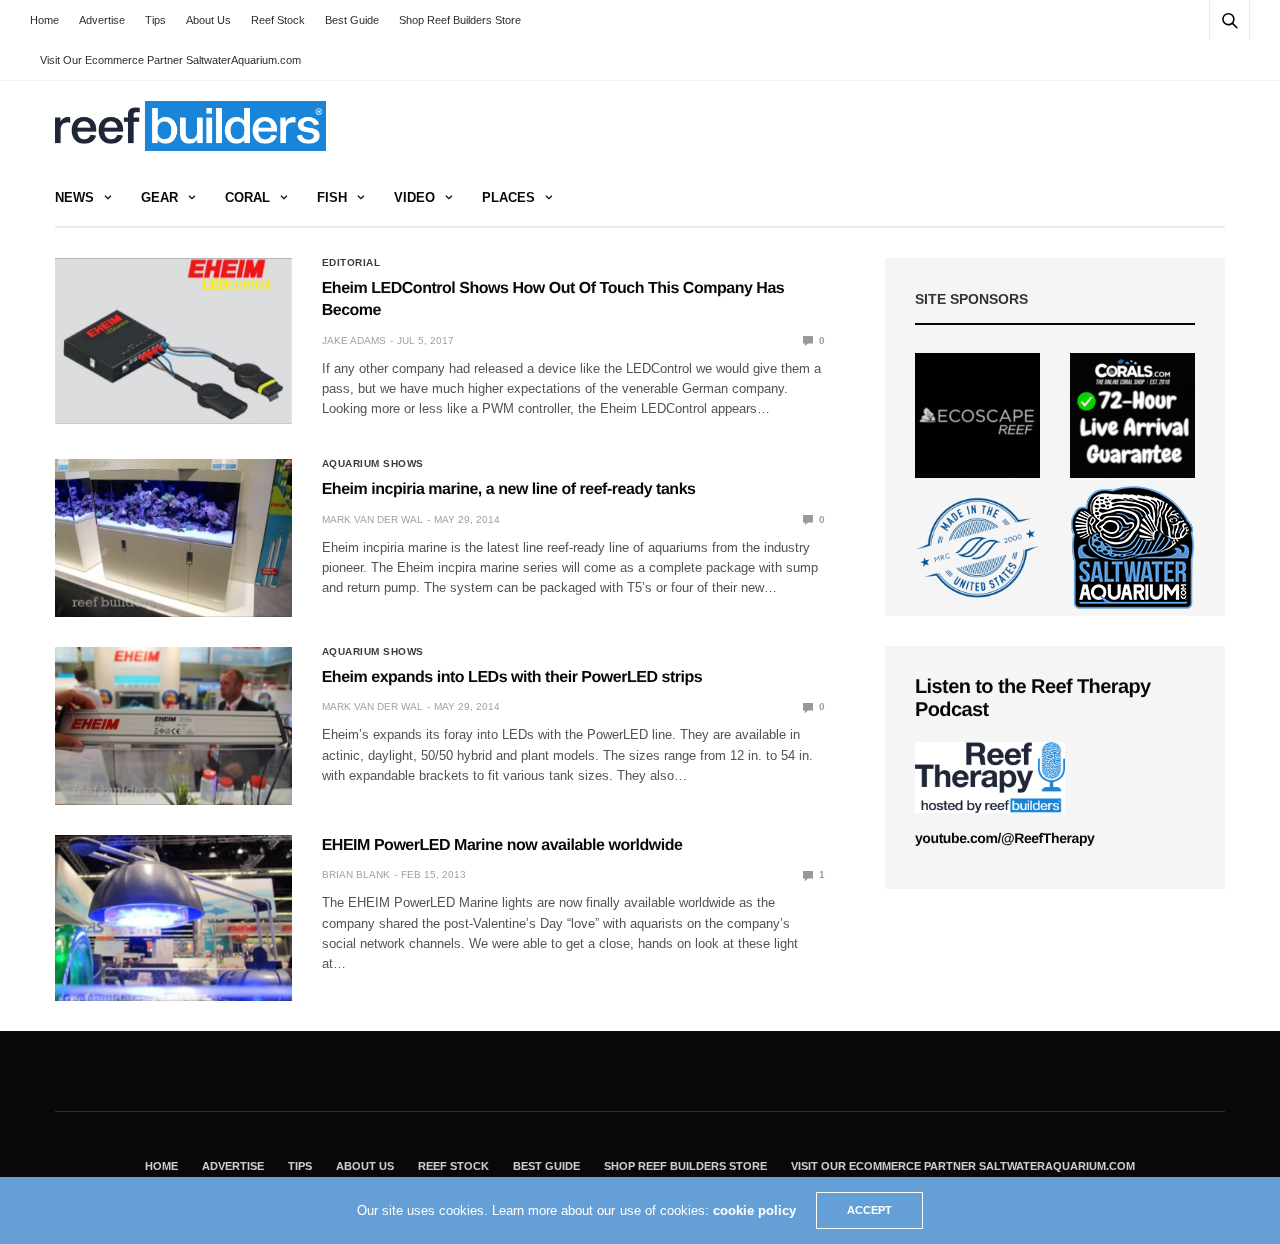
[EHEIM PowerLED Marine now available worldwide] (173, 918)
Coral (247, 197)
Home (44, 20)
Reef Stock (278, 20)
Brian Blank (356, 874)
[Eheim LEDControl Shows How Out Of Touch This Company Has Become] (173, 341)
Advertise (102, 20)
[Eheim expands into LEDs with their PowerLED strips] (173, 726)
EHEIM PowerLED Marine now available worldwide (502, 845)
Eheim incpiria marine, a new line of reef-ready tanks (509, 489)
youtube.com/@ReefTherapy (1004, 838)
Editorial (351, 263)
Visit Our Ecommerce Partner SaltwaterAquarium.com (170, 60)
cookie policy (754, 1210)
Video (414, 197)
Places (508, 197)
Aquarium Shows (373, 464)
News (74, 197)
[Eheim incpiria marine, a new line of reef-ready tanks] (173, 538)
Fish (332, 197)
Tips (155, 20)
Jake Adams (354, 340)
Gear (159, 197)
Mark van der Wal (372, 519)
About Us (208, 20)
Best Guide (352, 20)
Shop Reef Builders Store (460, 20)
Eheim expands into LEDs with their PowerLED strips (512, 677)
